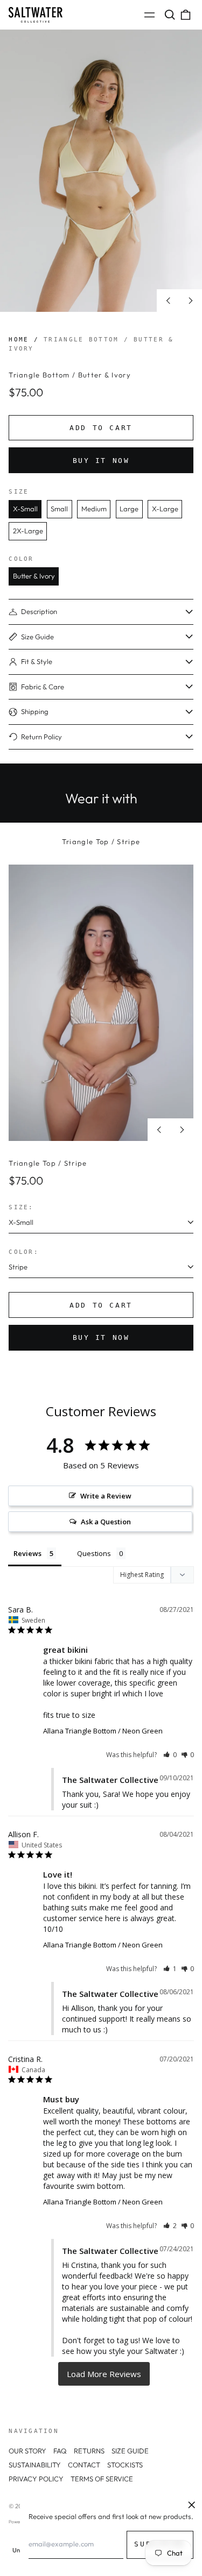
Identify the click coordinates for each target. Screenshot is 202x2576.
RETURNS (89, 2451)
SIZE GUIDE (130, 2451)
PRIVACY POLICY (36, 2479)
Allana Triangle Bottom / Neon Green (103, 1731)
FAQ (60, 2451)
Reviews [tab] (27, 1553)
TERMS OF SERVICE (102, 2479)
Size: (21, 1207)
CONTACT (84, 2465)
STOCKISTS (125, 2465)
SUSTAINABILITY (35, 2465)
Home (19, 339)
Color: (24, 1252)
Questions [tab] (94, 1553)
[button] (169, 15)
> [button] (104, 2374)
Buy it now (101, 461)
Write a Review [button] (106, 1496)
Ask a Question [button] (106, 1522)
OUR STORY (27, 2451)
